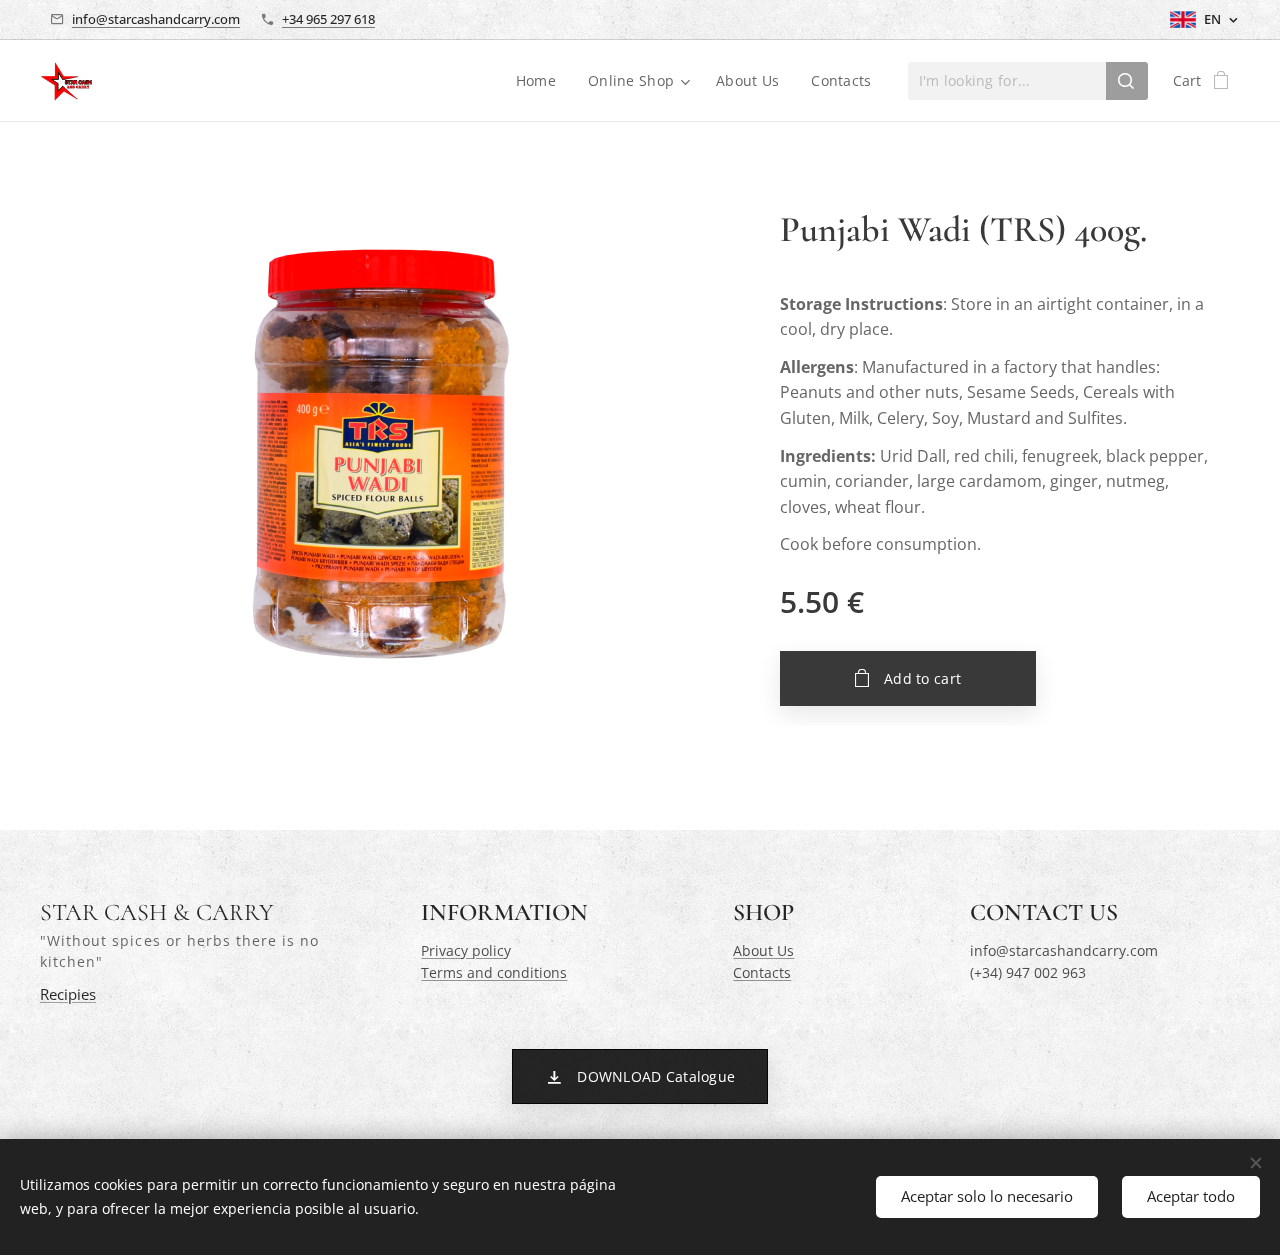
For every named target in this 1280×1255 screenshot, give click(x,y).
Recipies (68, 994)
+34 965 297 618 (328, 19)
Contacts (762, 972)
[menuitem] (541, 81)
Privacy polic (462, 950)
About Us (763, 950)
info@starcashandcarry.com (156, 19)
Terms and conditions (494, 972)
